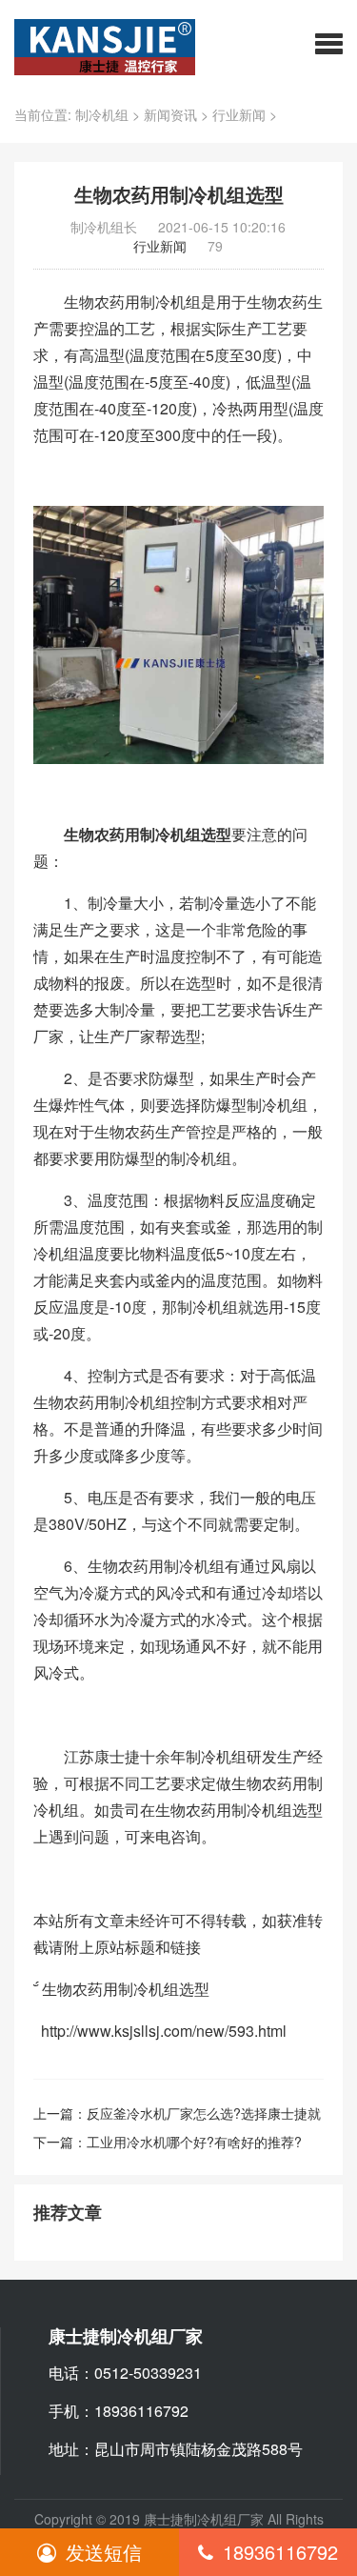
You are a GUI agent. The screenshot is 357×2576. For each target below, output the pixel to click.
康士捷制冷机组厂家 (204, 2519)
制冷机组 (102, 114)
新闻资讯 (170, 114)
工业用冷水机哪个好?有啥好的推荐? (194, 2142)
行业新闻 (239, 114)
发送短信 (104, 2552)
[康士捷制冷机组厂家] (105, 45)
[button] (329, 43)
